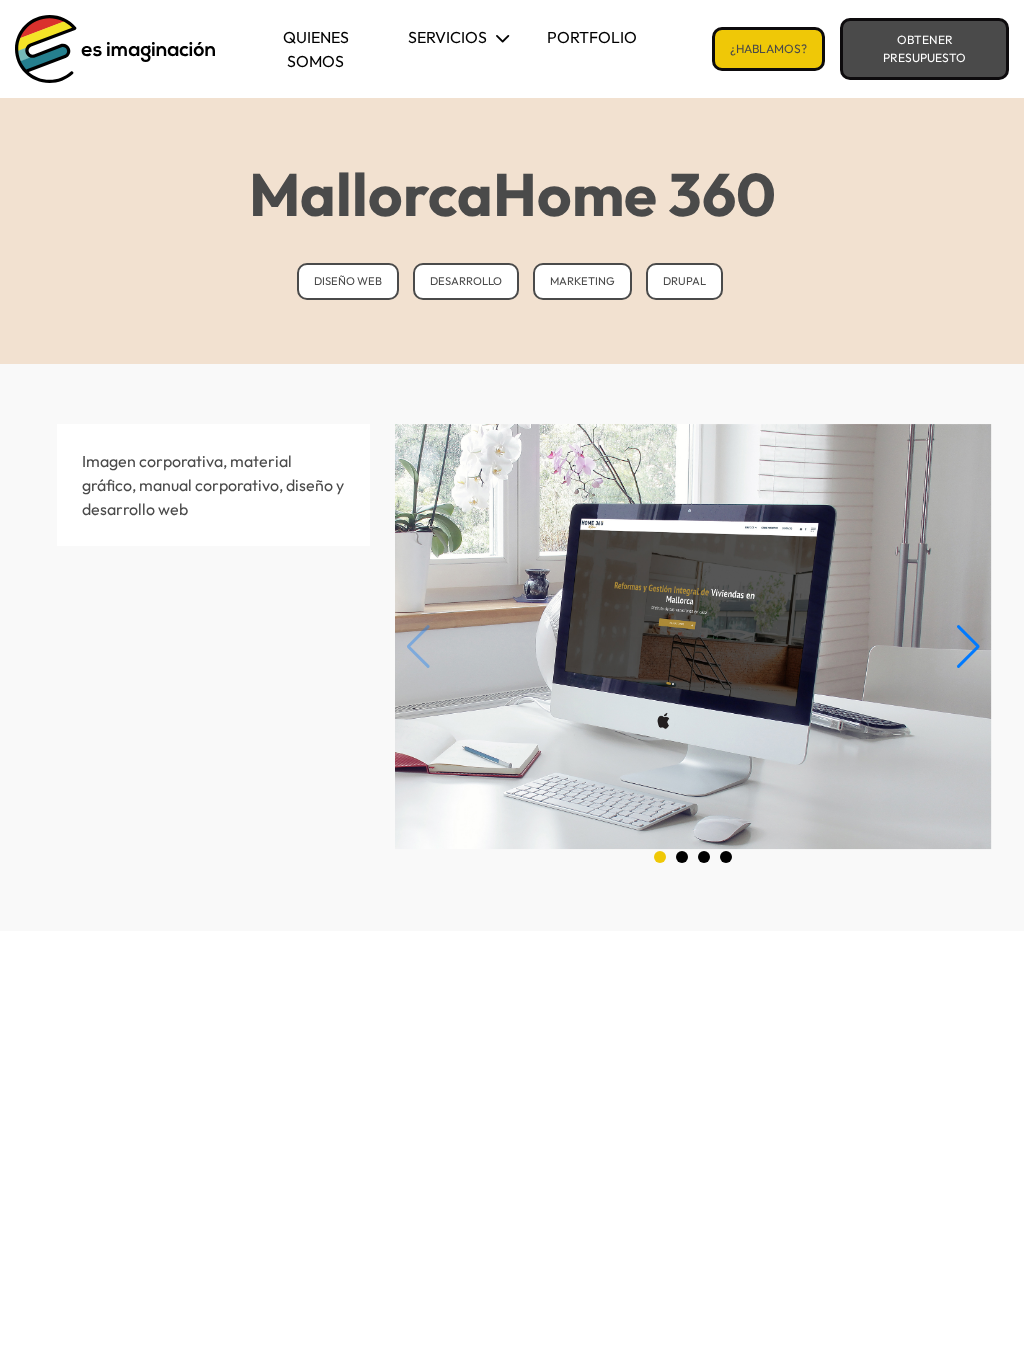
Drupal (684, 281)
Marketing (582, 281)
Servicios (447, 37)
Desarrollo (466, 281)
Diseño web (348, 281)
